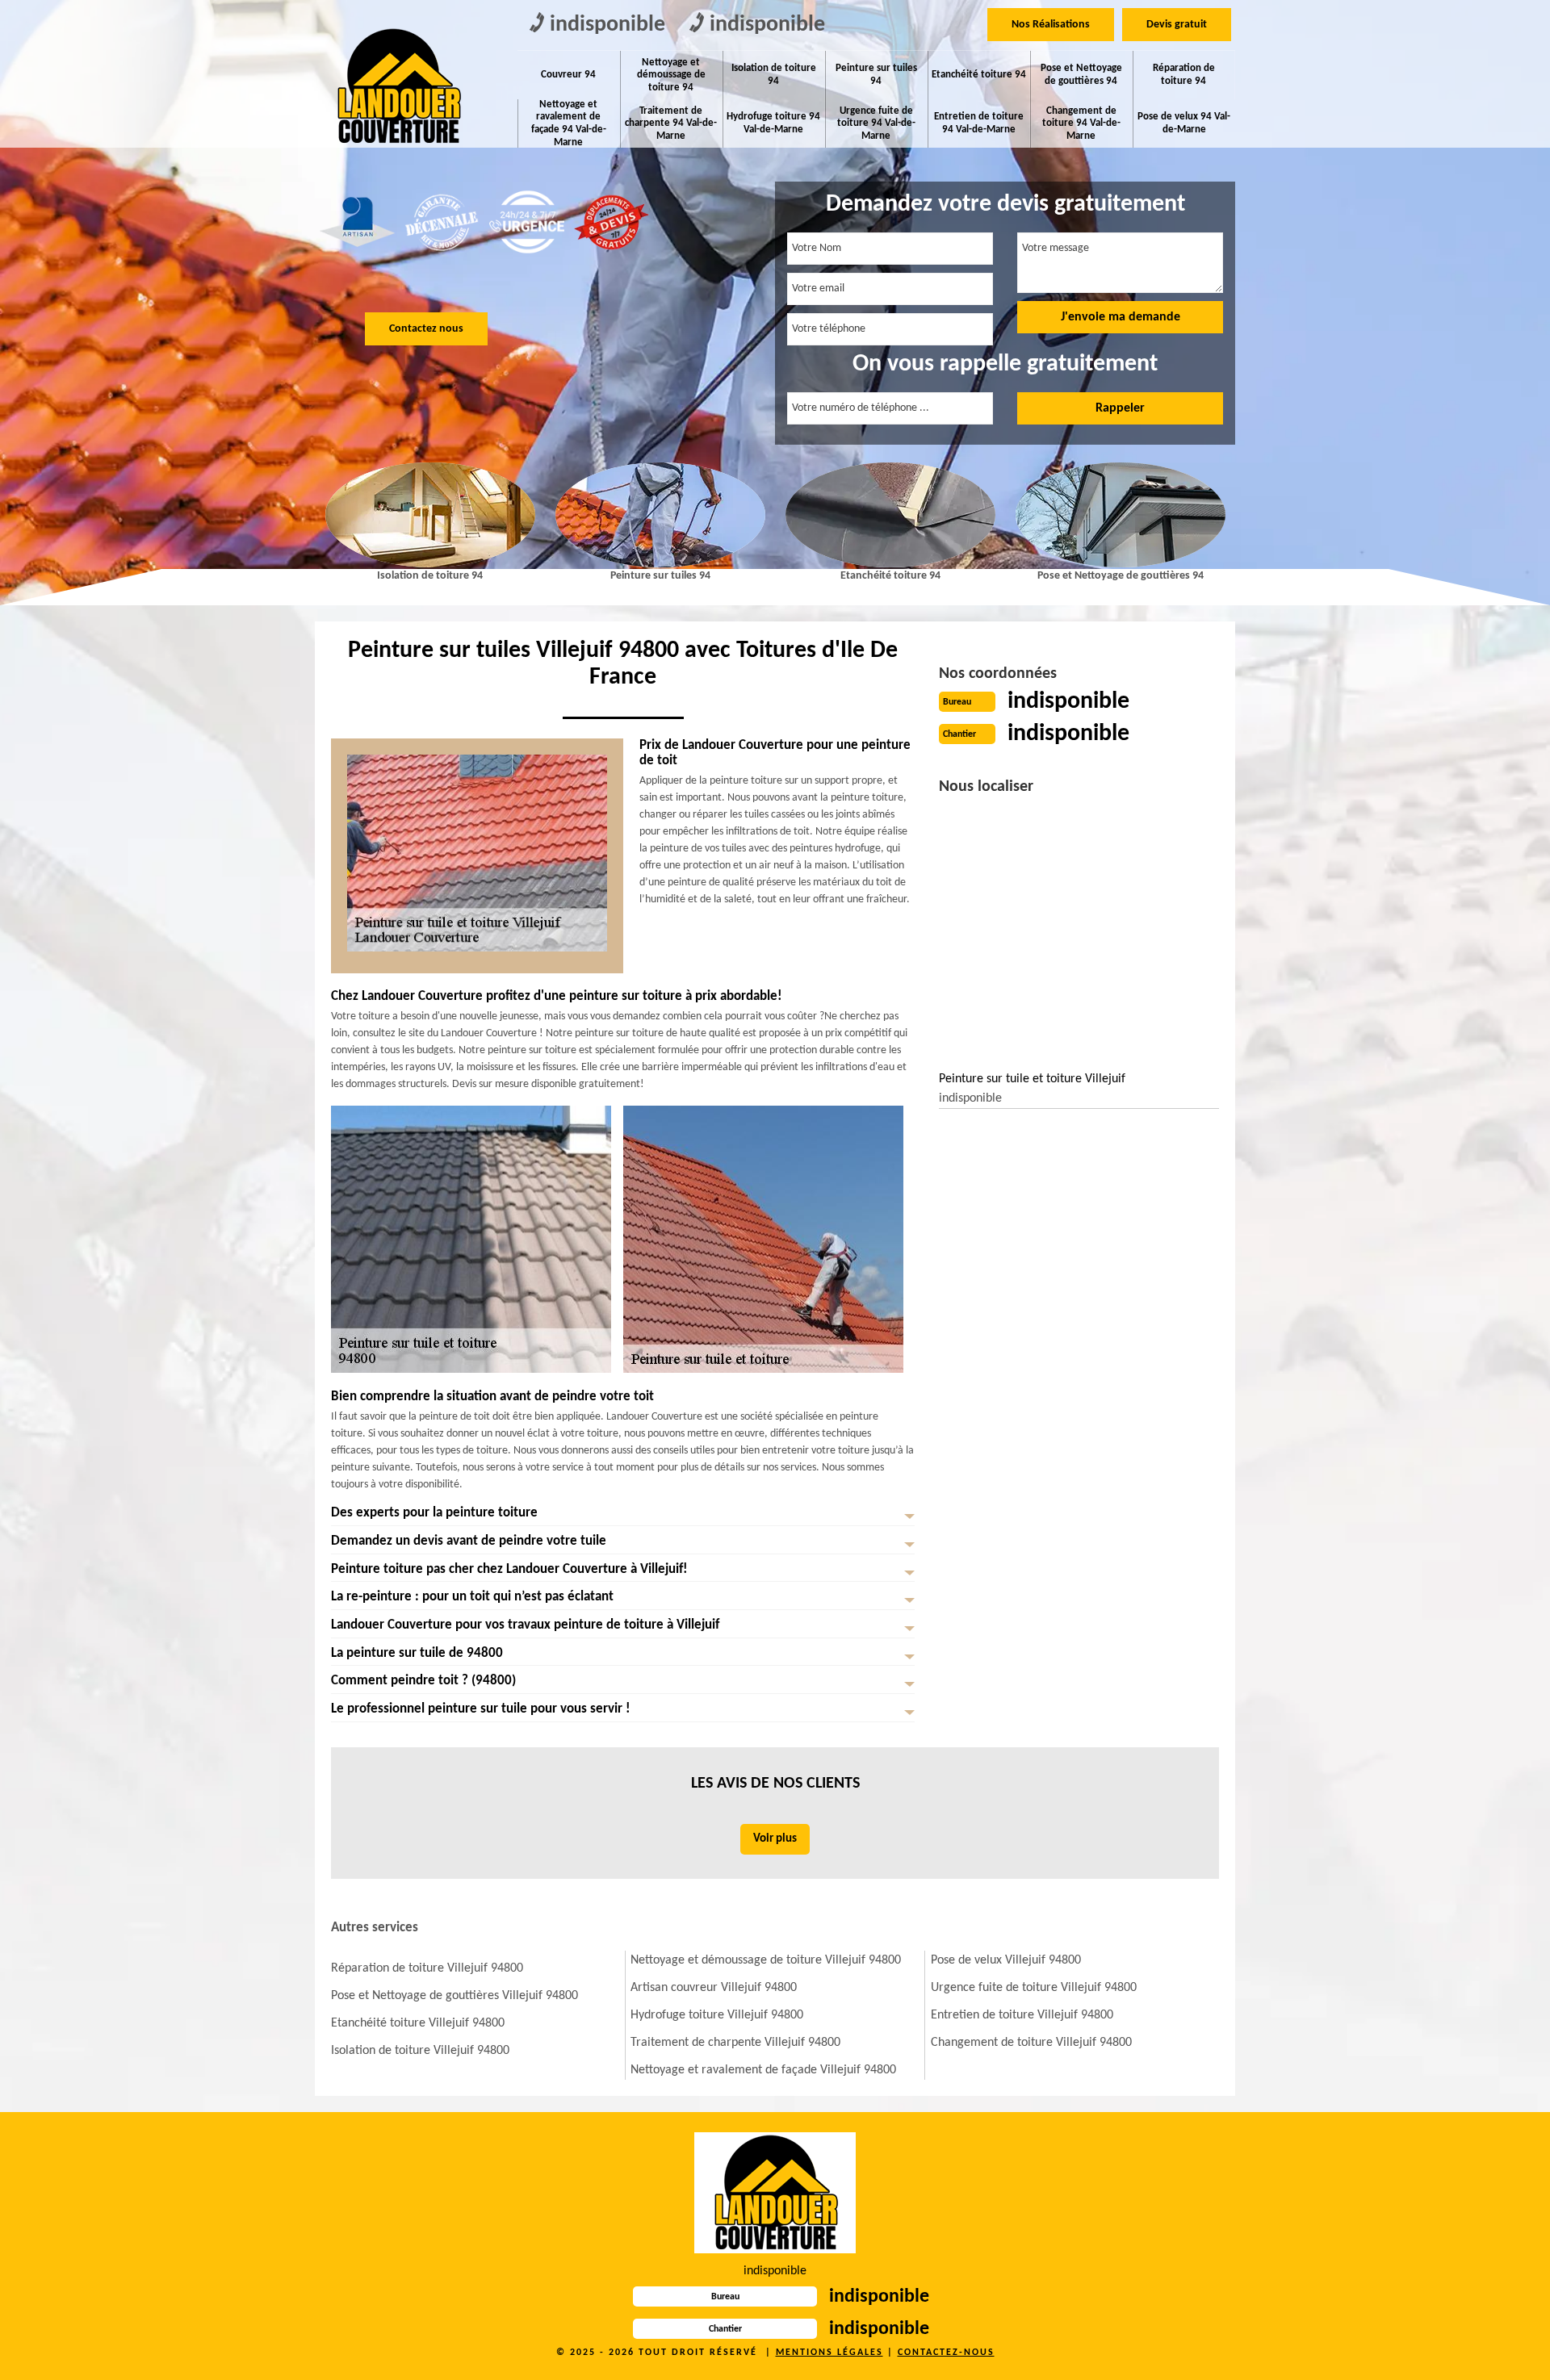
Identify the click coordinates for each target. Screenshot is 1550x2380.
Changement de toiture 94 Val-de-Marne (1081, 123)
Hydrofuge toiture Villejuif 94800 (717, 2015)
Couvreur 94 (568, 75)
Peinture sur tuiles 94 (876, 75)
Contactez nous (426, 329)
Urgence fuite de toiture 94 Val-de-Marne (876, 123)
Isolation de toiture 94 (774, 75)
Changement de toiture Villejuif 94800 (1031, 2043)
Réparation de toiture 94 (1184, 75)
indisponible (607, 25)
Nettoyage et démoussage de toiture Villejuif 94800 (766, 1960)
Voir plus (775, 1839)
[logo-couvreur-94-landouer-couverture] (398, 86)
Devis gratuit (1177, 25)
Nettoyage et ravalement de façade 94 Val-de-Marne (569, 123)
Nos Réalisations (1051, 25)
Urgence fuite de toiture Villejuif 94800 (1034, 1988)
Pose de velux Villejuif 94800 (1006, 1960)
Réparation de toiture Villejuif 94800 (427, 1968)
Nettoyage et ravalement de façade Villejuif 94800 (763, 2070)
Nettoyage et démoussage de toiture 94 (671, 75)
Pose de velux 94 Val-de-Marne (1184, 123)
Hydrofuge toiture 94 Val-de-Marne (773, 123)
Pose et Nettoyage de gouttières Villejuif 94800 (455, 1996)
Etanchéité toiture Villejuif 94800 (418, 2023)
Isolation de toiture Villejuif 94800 (420, 2051)
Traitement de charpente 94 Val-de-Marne (671, 123)
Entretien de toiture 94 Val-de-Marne (979, 123)
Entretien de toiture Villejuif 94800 (1022, 2015)
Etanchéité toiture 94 (979, 75)
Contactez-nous (946, 2353)
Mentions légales (829, 2353)
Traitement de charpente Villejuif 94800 (735, 2043)
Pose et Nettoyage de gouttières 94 (1081, 75)
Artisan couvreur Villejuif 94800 (714, 1988)
